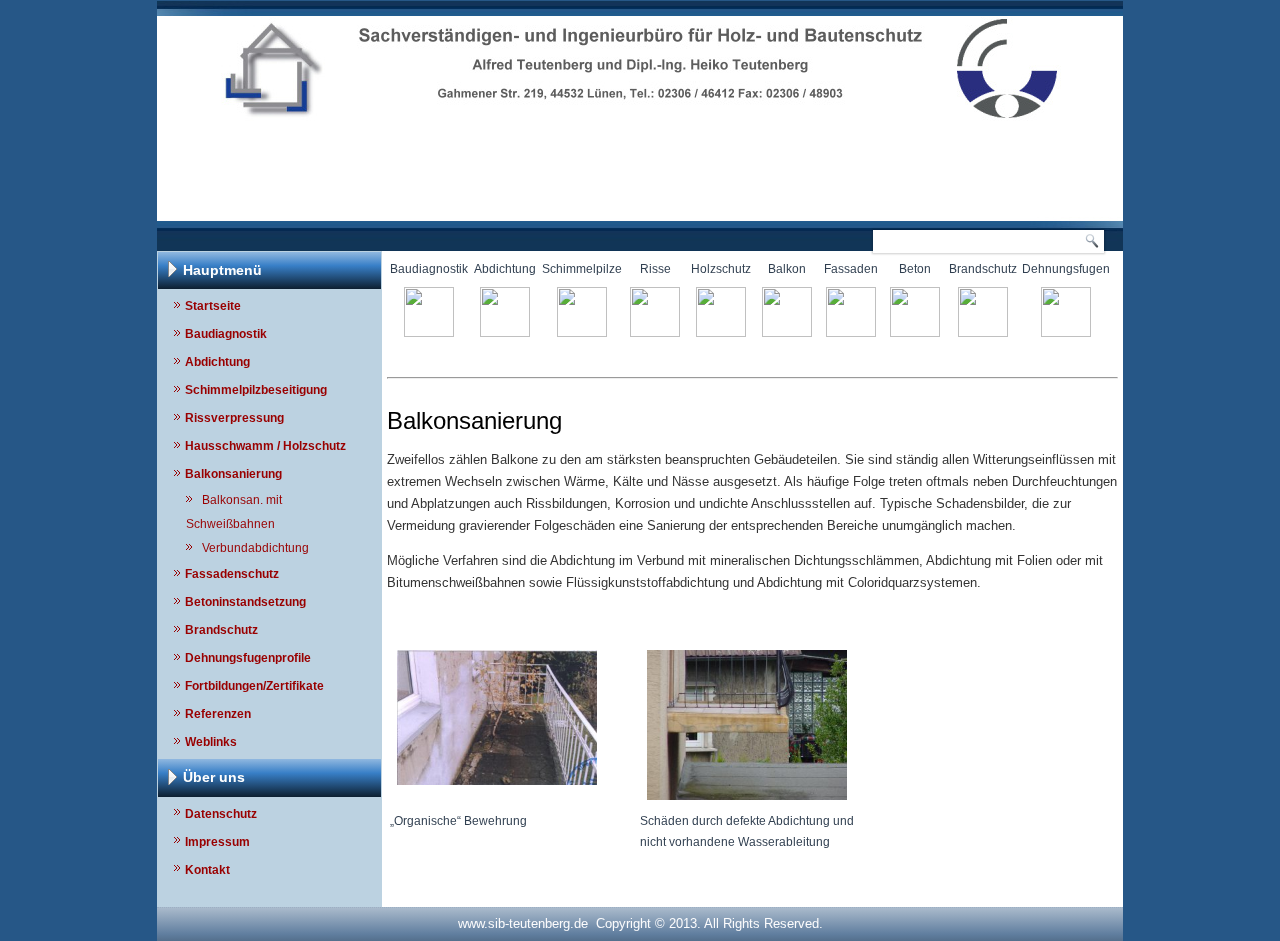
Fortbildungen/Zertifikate (254, 686)
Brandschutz (221, 630)
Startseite (213, 306)
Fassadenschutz (232, 574)
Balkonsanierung (233, 474)
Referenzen (218, 714)
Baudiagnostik (226, 334)
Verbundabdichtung (255, 548)
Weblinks (211, 742)
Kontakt (207, 870)
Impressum (217, 842)
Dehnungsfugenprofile (248, 658)
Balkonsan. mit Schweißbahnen (234, 512)
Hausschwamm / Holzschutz (265, 446)
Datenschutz (221, 814)
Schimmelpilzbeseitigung (256, 390)
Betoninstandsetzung (245, 602)
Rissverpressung (234, 418)
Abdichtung (217, 362)
